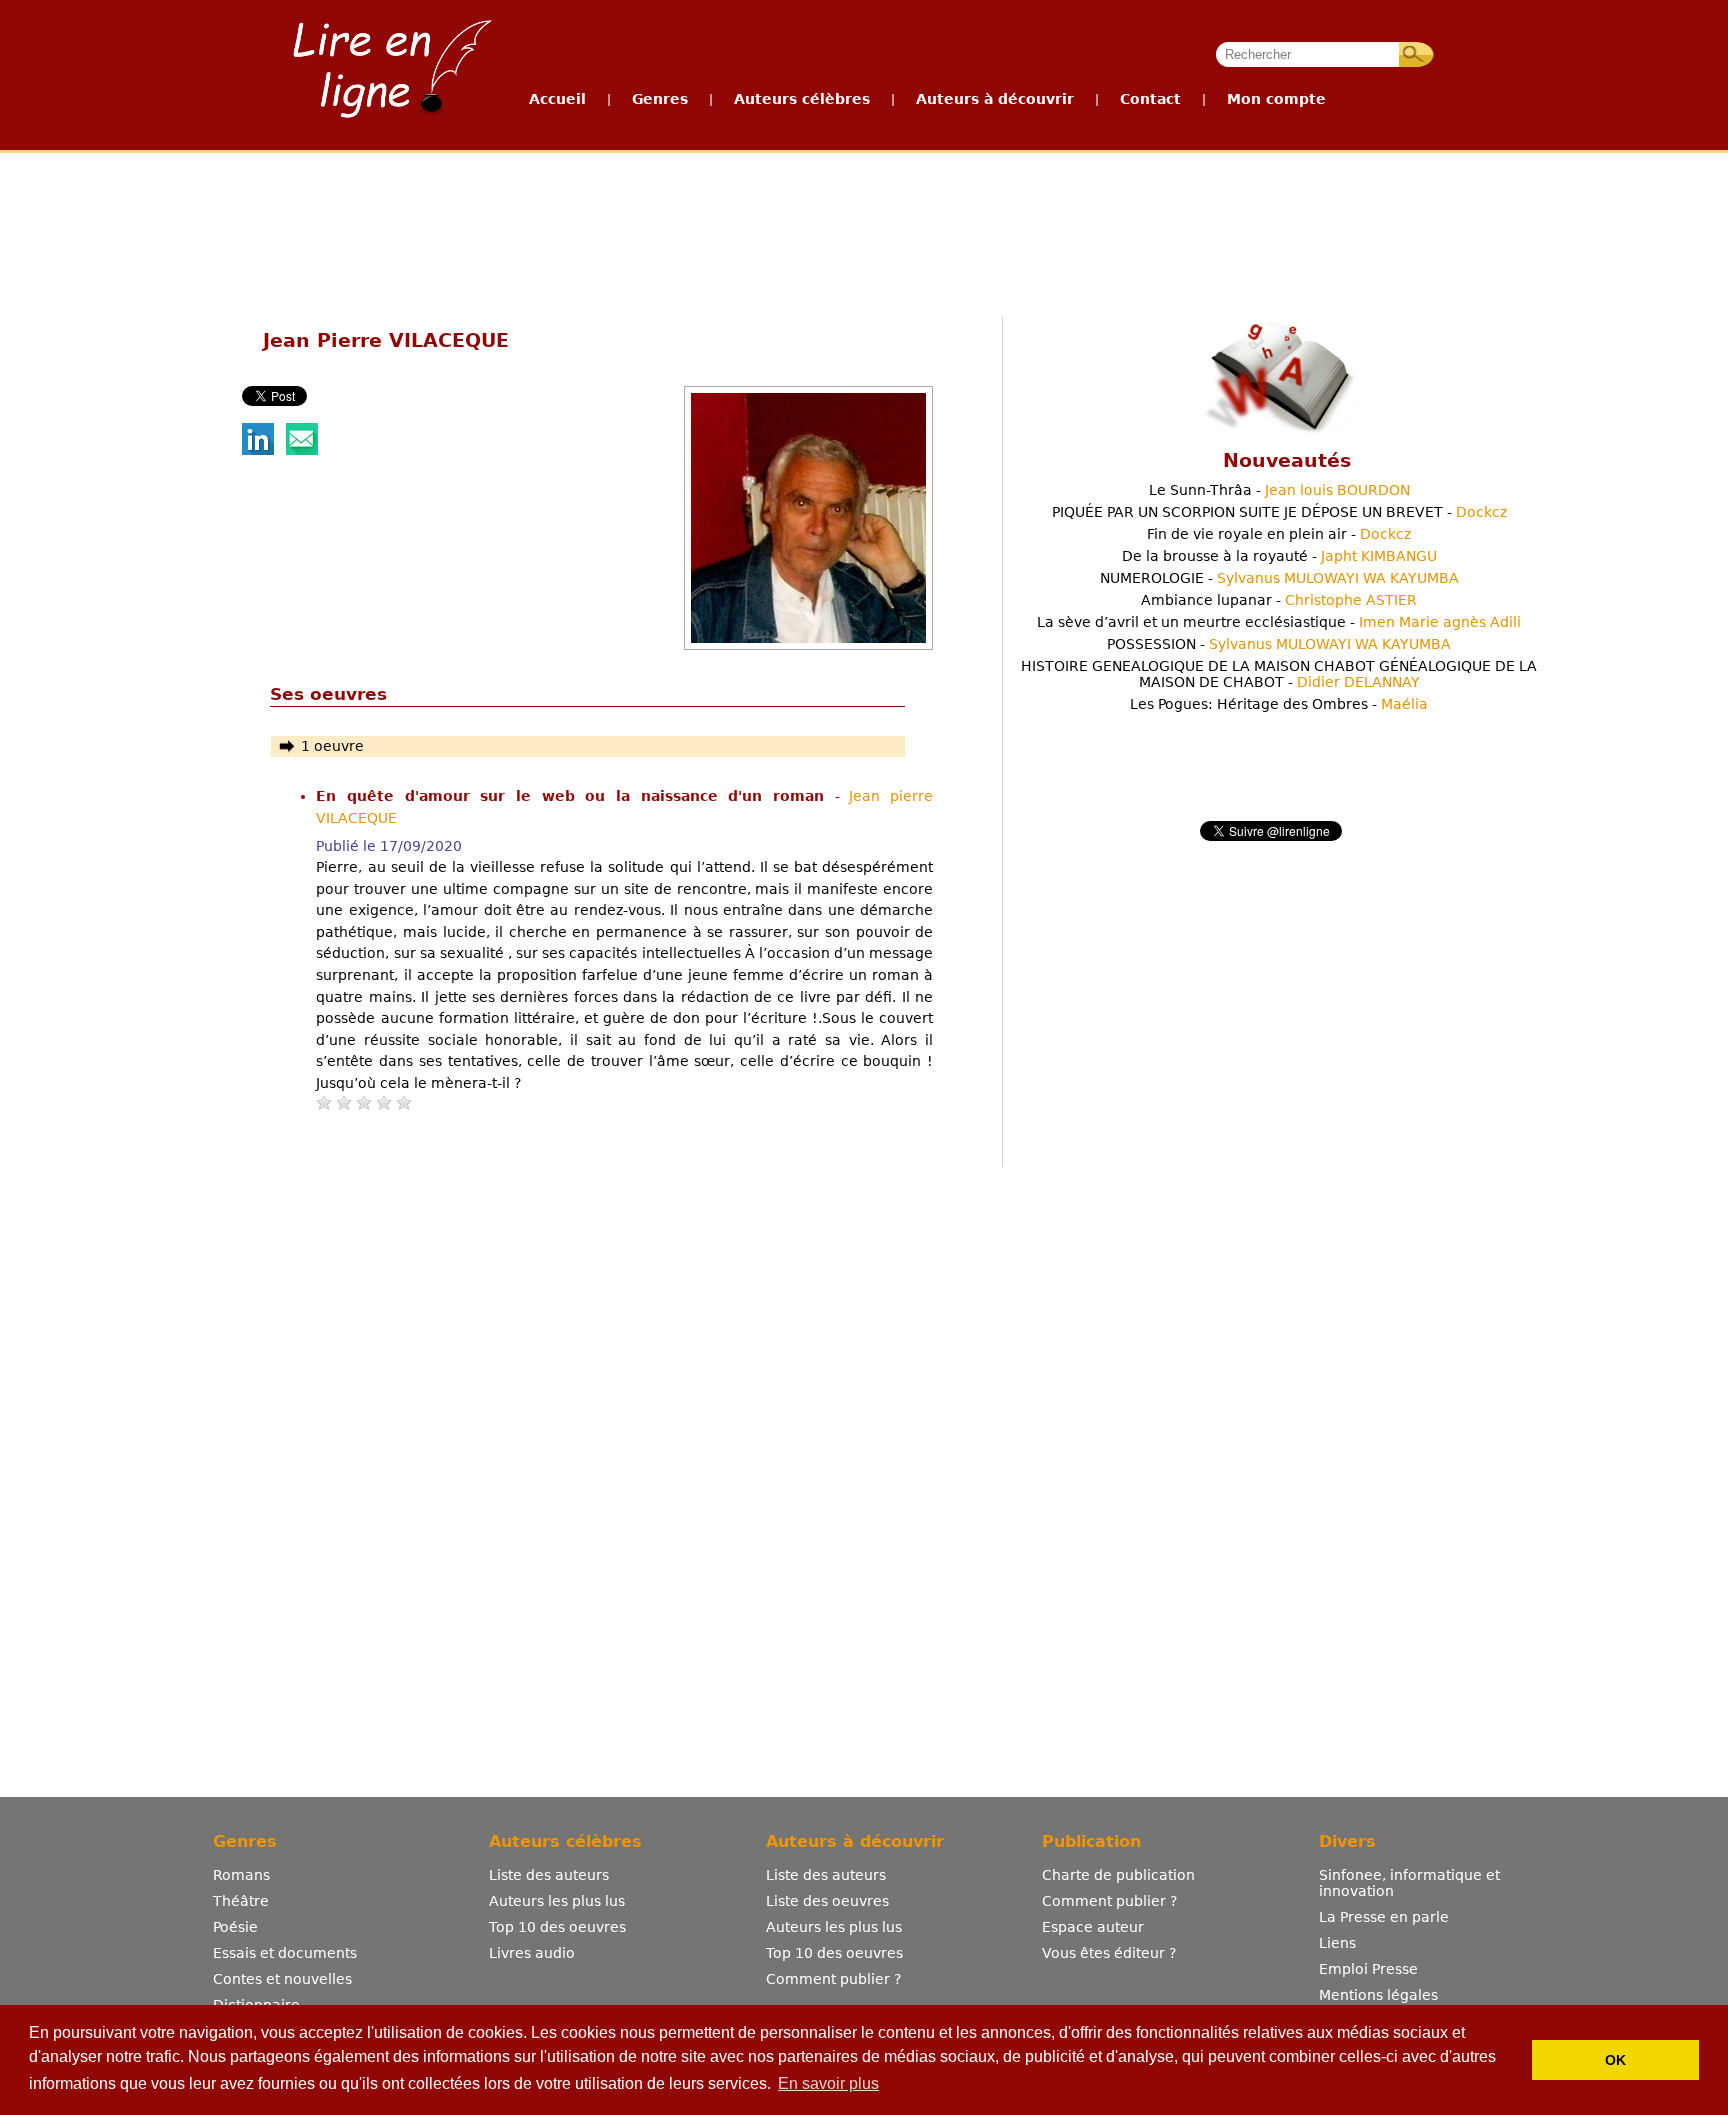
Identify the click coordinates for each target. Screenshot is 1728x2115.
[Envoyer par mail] (302, 450)
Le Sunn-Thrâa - (1279, 490)
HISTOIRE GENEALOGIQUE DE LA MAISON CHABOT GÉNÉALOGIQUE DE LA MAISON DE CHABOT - (1279, 674)
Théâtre (241, 1901)
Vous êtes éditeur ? (1109, 1953)
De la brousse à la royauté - (1279, 556)
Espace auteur (1093, 1927)
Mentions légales (1378, 1995)
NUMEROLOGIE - (1279, 578)
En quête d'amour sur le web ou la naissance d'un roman (575, 796)
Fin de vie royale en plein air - (1279, 534)
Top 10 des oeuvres (557, 1927)
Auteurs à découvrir (995, 99)
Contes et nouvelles (282, 1979)
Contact (1150, 99)
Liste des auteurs (549, 1875)
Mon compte (1276, 99)
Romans (241, 1875)
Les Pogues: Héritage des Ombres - (1279, 704)
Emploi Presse (1368, 1969)
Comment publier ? (833, 1979)
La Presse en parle (1384, 1917)
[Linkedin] (258, 450)
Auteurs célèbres (802, 99)
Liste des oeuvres (827, 1901)
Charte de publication (1118, 1875)
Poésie (235, 1927)
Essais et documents (285, 1953)
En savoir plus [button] (828, 2083)
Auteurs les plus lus (557, 1901)
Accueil (557, 99)
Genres (660, 99)
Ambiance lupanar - (1279, 600)
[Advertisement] (863, 228)
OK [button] (1615, 2060)
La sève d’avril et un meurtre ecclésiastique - (1279, 622)
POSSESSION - (1279, 644)
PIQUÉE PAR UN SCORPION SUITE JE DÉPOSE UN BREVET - (1279, 512)
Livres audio (532, 1953)
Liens (1337, 1943)
